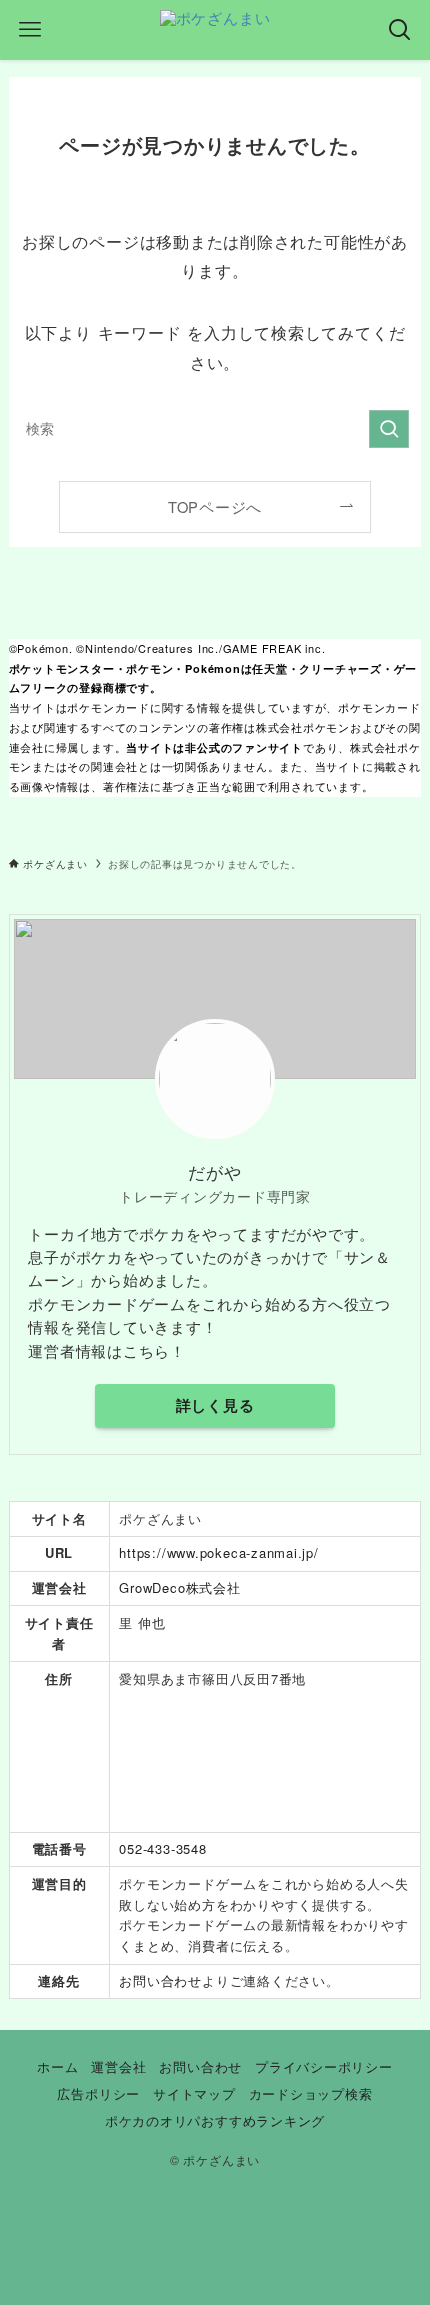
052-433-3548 (162, 1848)
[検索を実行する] (389, 429)
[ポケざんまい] (215, 30)
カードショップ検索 (311, 2093)
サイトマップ (194, 2093)
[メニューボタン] (30, 30)
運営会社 (118, 2066)
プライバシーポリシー (324, 2066)
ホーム (57, 2066)
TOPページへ (215, 506)
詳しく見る (215, 1405)
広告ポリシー (98, 2093)
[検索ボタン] (400, 30)
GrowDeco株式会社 (179, 1587)
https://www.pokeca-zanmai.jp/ (218, 1552)
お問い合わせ (160, 1980)
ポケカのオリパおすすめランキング (215, 2120)
